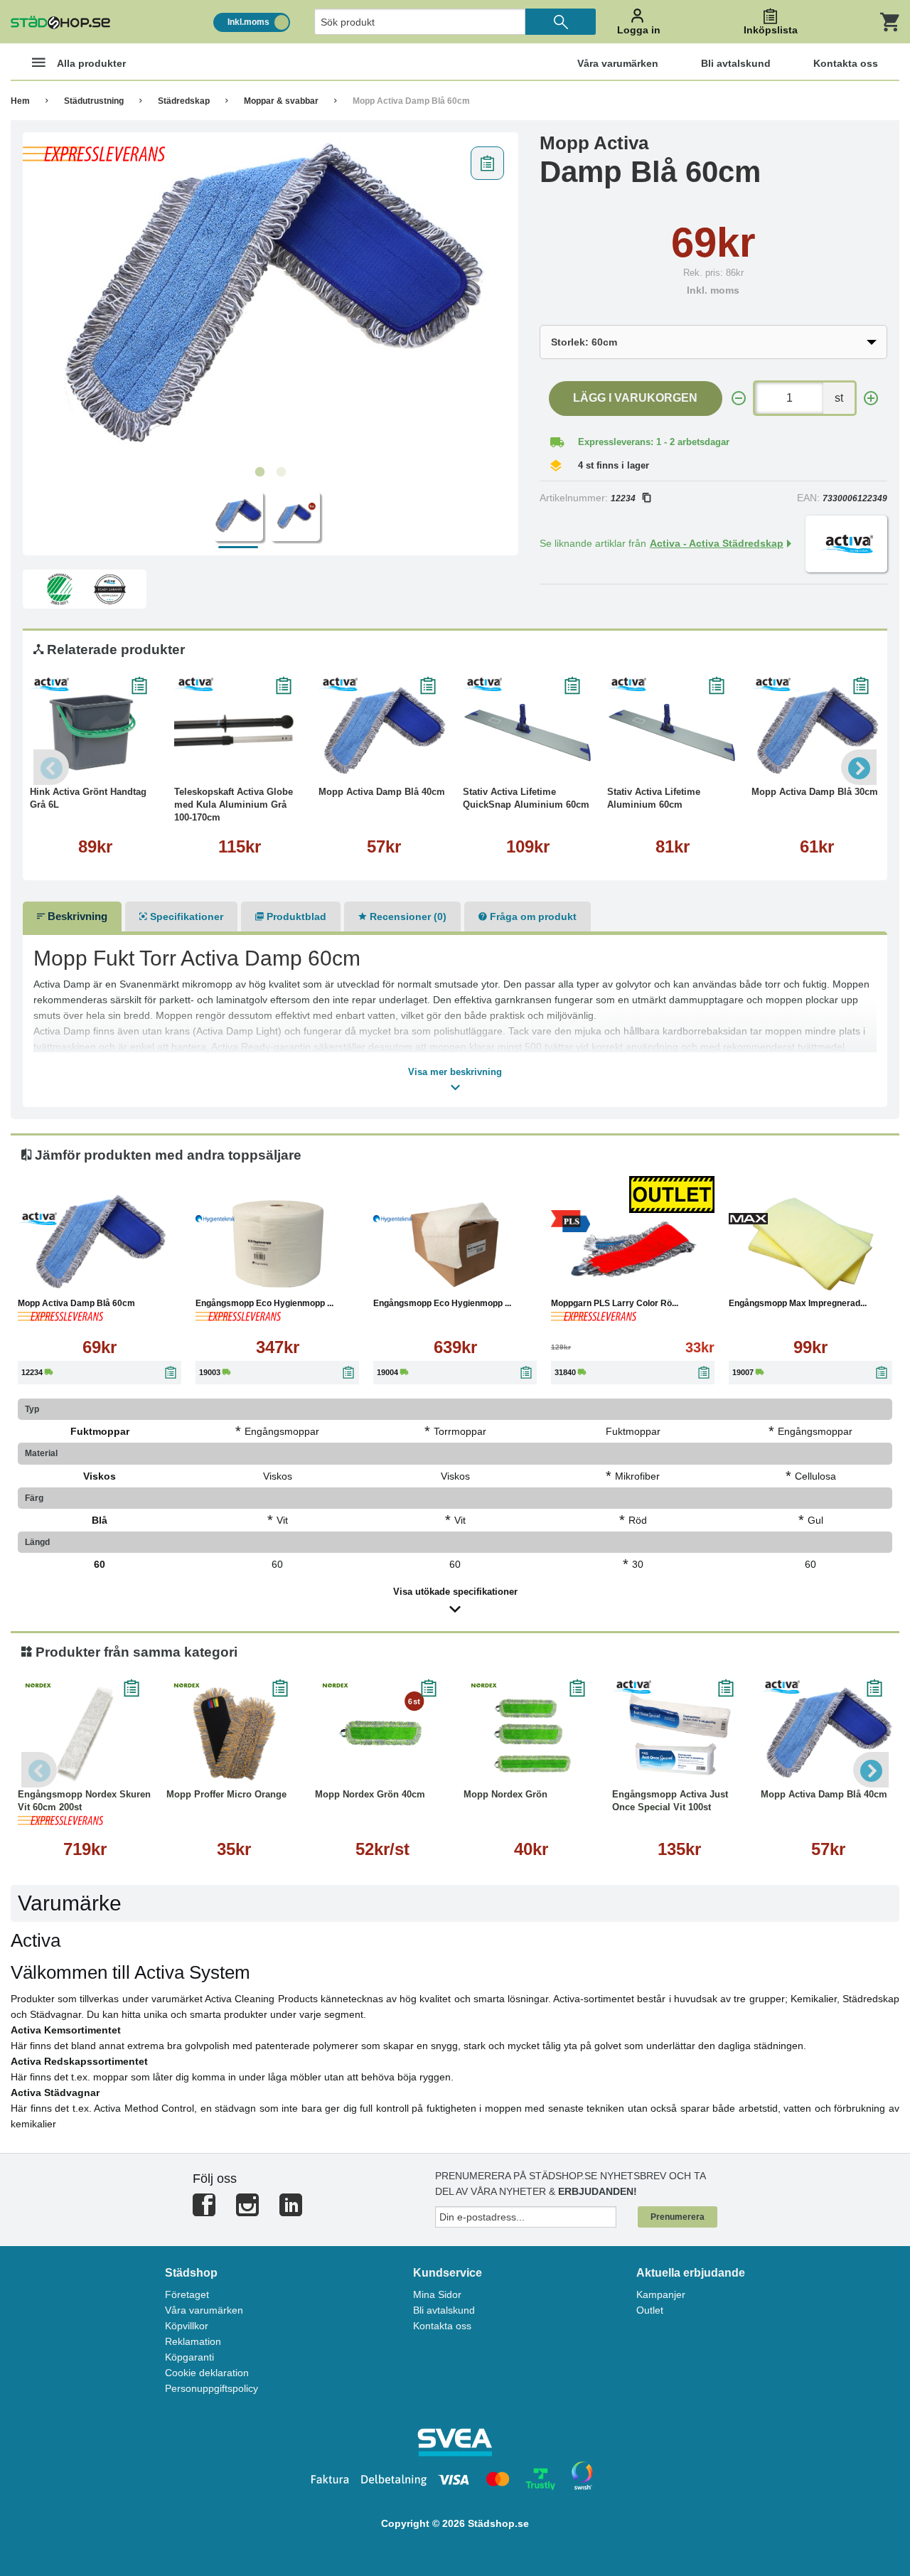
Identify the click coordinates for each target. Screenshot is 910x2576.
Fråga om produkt (532, 916)
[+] (871, 399)
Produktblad (295, 916)
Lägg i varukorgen (635, 398)
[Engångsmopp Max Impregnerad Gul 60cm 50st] (810, 1244)
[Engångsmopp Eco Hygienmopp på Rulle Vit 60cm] (277, 1244)
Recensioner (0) (407, 916)
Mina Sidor (437, 2294)
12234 (623, 498)
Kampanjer (661, 2294)
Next (859, 767)
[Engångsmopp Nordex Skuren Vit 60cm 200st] (85, 1735)
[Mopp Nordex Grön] (531, 1735)
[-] (739, 399)
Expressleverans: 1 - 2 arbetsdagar (654, 442)
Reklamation (193, 2341)
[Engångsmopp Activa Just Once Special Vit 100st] (679, 1735)
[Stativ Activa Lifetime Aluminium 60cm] (672, 732)
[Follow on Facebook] (204, 2211)
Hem (20, 101)
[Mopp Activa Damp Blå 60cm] (271, 299)
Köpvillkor (187, 2326)
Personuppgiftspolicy (212, 2388)
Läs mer (131, 760)
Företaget (187, 2294)
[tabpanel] (271, 299)
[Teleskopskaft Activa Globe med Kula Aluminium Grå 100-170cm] (239, 732)
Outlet (650, 2310)
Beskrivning (76, 916)
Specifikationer (185, 916)
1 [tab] (259, 472)
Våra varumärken (204, 2310)
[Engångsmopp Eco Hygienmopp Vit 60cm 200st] (455, 1244)
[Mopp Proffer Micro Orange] (234, 1735)
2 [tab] (281, 472)
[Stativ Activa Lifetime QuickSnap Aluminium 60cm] (528, 732)
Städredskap (184, 101)
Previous (51, 767)
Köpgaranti (189, 2357)
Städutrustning (94, 101)
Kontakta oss (442, 2326)
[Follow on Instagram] (247, 2211)
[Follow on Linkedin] (291, 2211)
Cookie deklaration (207, 2373)
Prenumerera (678, 2217)
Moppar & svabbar (281, 101)
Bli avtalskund (444, 2310)
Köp (208, 760)
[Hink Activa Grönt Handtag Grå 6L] (95, 732)
